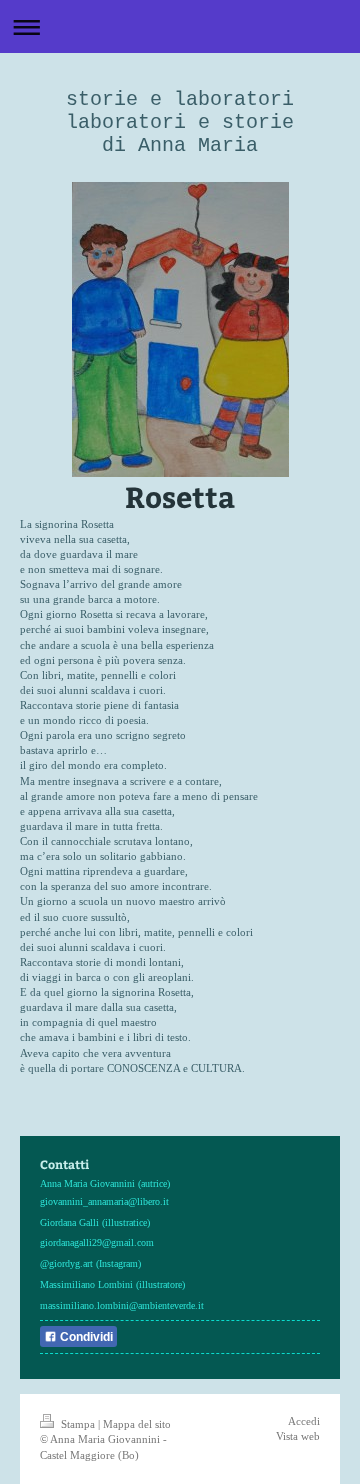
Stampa (78, 1424)
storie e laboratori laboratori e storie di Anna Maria (180, 122)
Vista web (298, 1436)
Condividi (85, 1337)
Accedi (304, 1421)
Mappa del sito (137, 1424)
